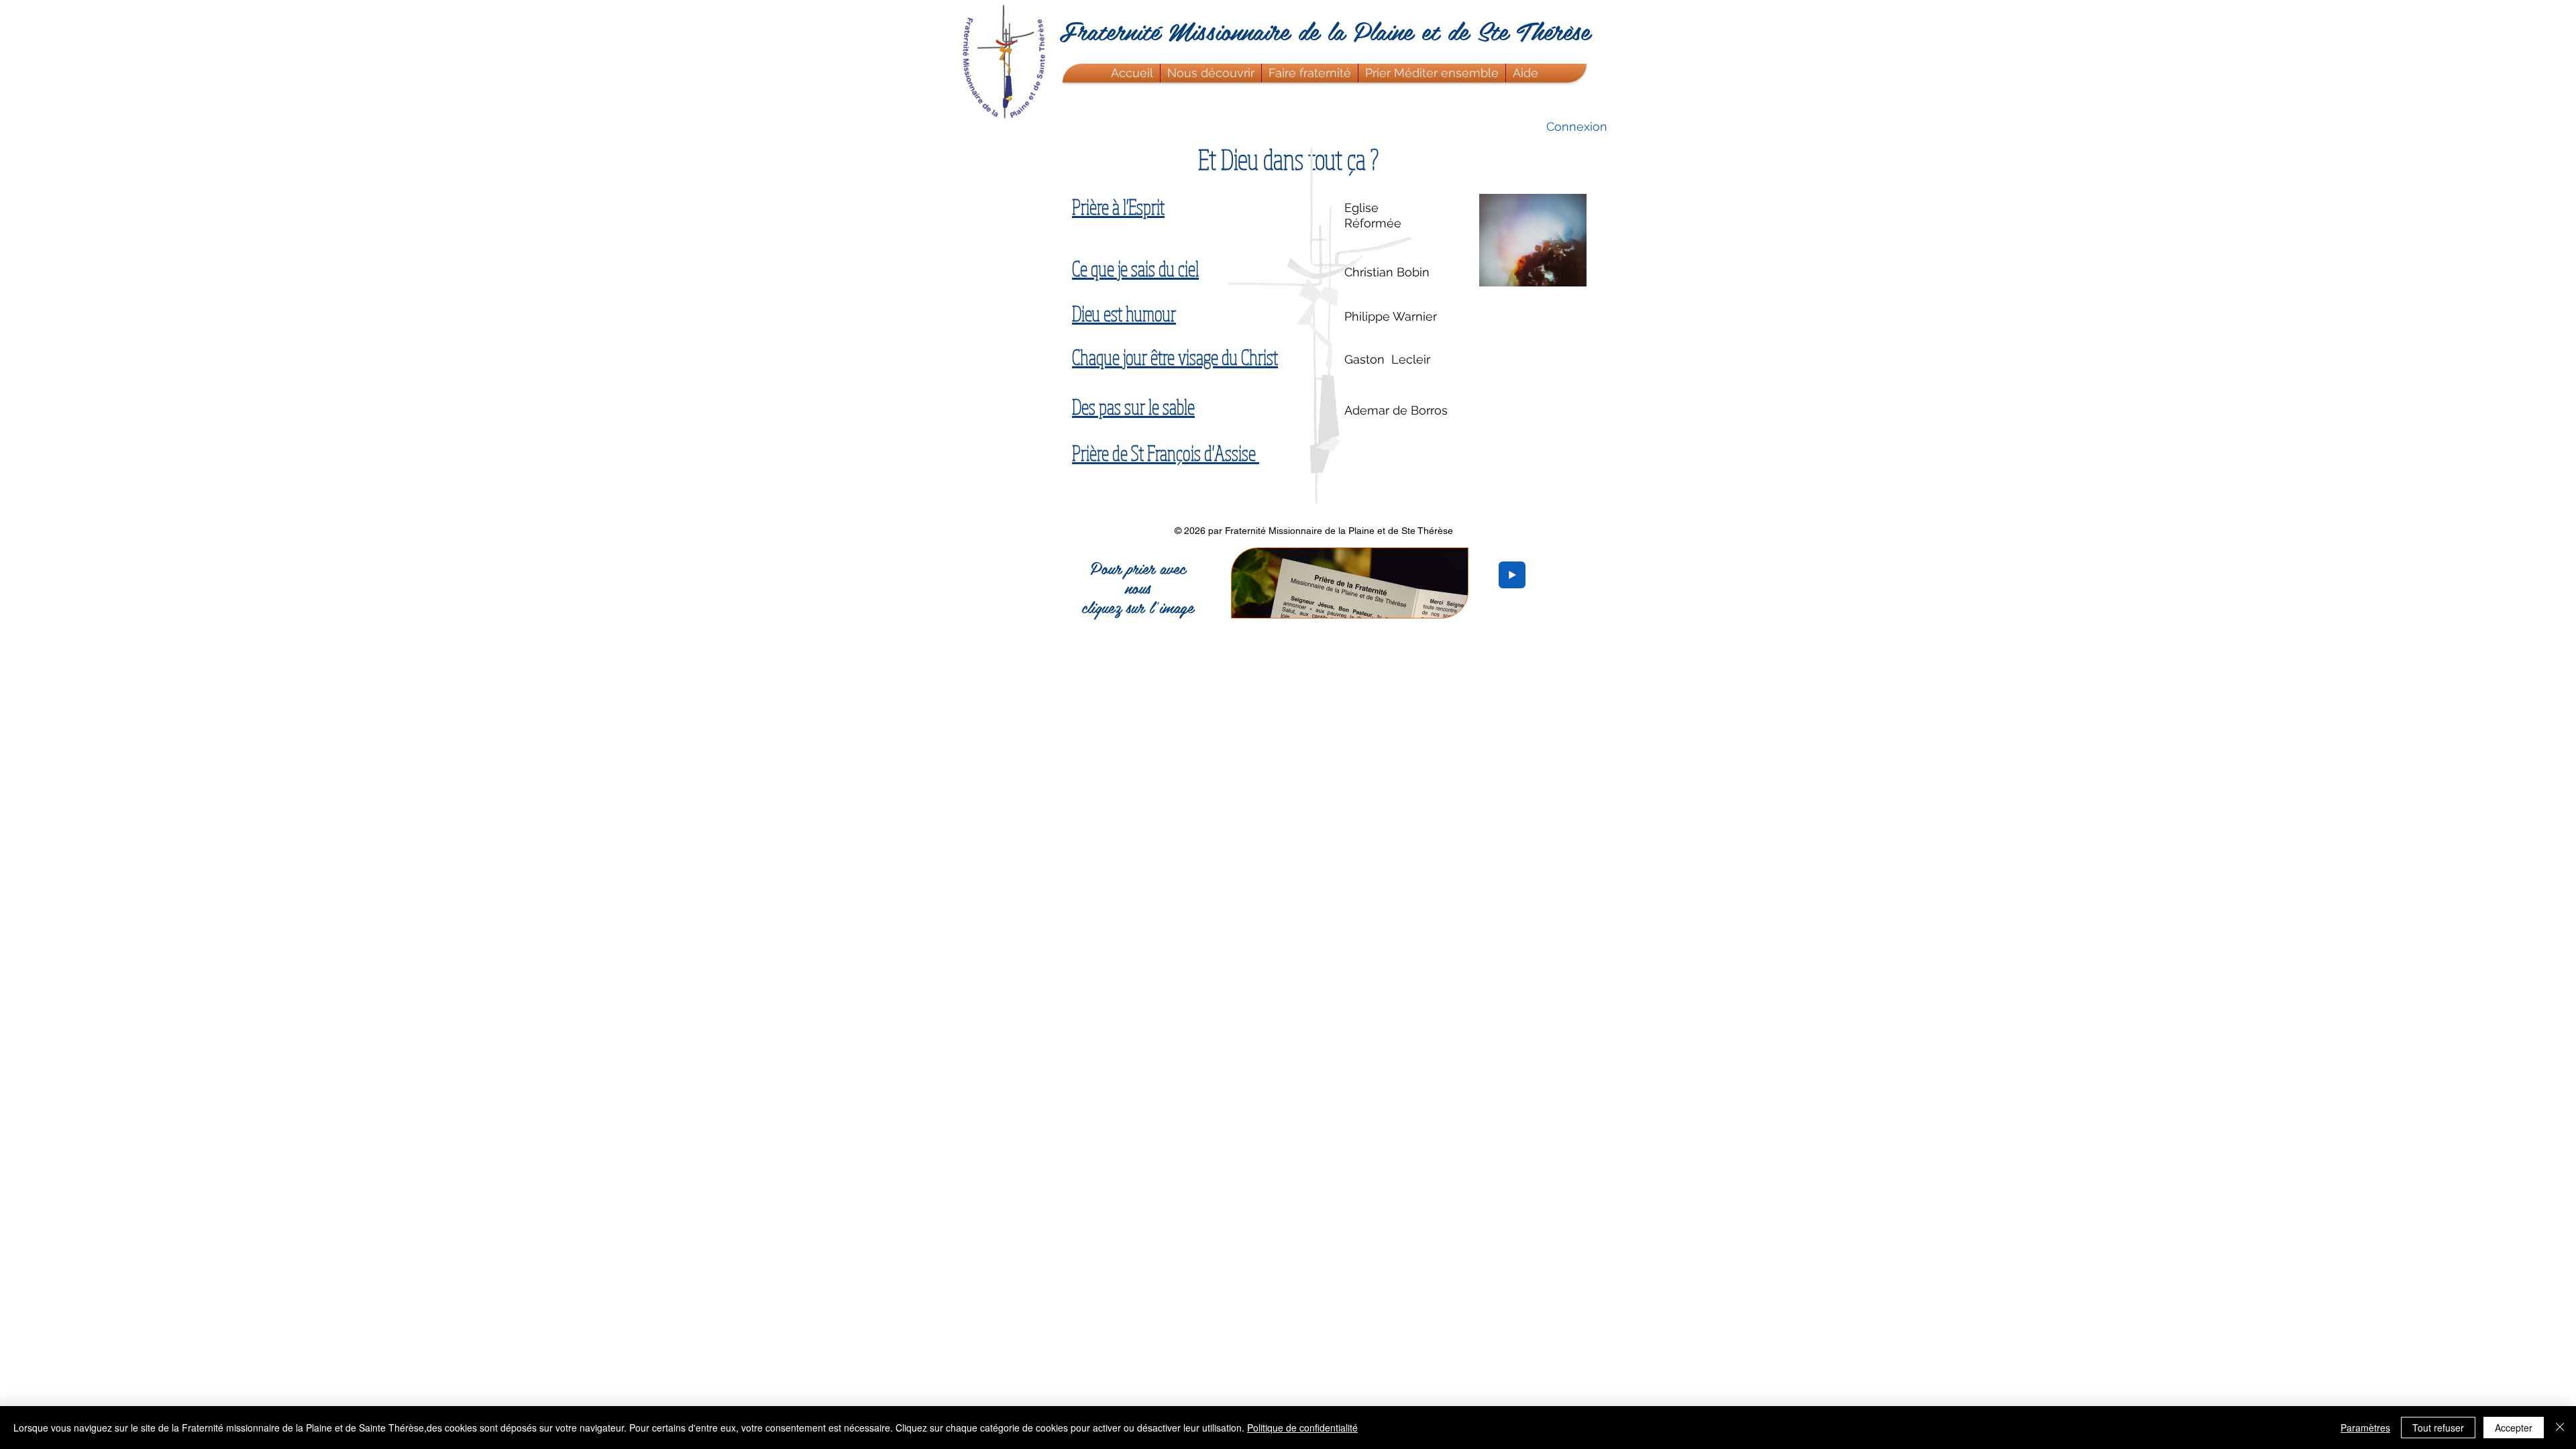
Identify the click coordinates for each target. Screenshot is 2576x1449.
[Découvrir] (1590, 10)
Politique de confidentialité (1302, 1428)
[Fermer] (2560, 1428)
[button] (1211, 73)
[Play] (1512, 575)
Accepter (2514, 1428)
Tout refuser (2438, 1428)
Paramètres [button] (2365, 1428)
